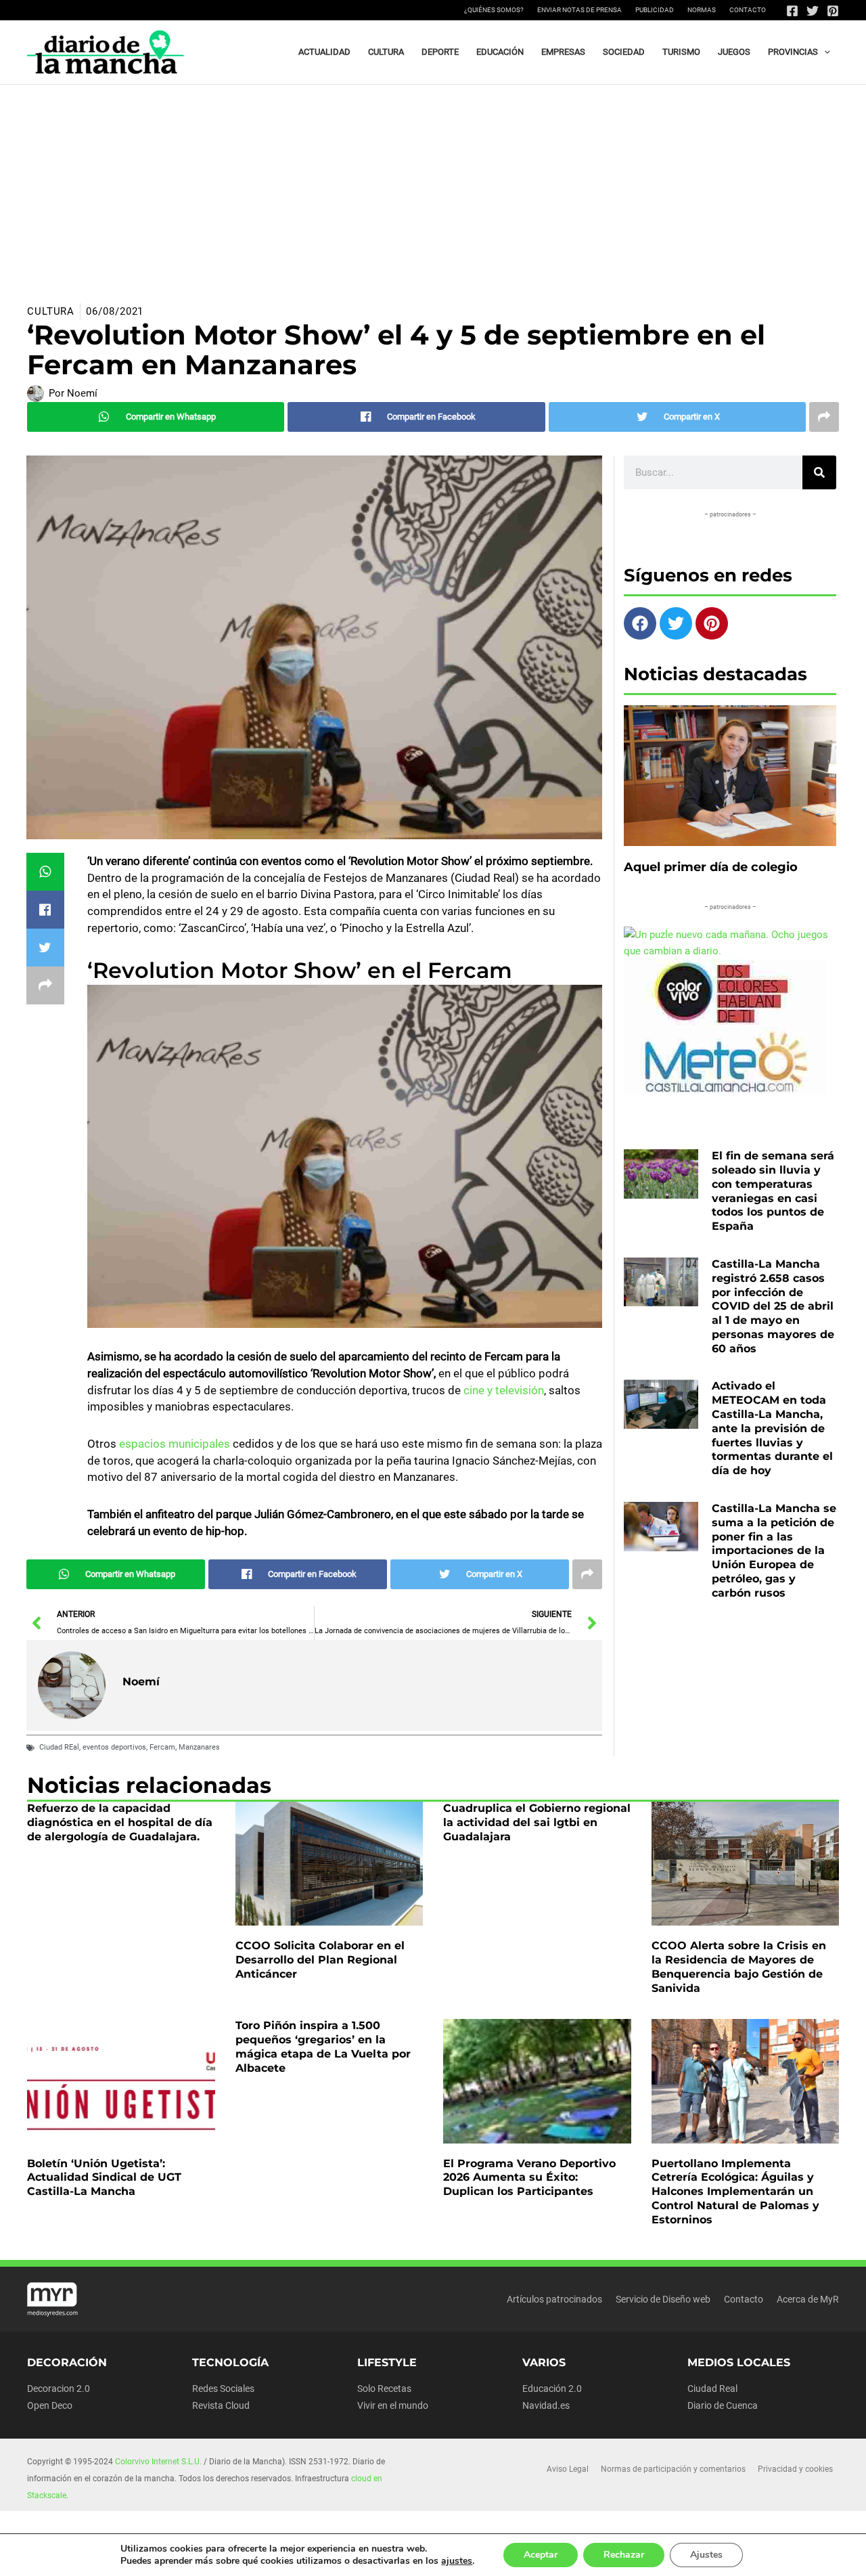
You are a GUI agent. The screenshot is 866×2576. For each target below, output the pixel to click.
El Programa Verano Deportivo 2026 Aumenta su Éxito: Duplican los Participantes (529, 2178)
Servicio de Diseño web (663, 2299)
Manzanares (199, 1747)
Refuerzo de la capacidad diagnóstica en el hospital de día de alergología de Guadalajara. (120, 1822)
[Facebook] (792, 11)
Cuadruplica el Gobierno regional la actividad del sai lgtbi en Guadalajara (537, 1822)
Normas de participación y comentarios (673, 2469)
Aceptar (541, 2555)
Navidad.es (546, 2405)
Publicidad (655, 10)
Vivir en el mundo (393, 2405)
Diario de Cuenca (723, 2405)
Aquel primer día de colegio (711, 867)
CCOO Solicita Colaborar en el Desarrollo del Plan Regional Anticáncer (320, 1960)
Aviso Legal (568, 2469)
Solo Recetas (384, 2389)
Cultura (51, 311)
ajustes (457, 2561)
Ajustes (706, 2555)
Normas (702, 10)
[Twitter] (813, 11)
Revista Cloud (221, 2405)
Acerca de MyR (808, 2299)
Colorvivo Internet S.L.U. (158, 2462)
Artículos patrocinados (554, 2299)
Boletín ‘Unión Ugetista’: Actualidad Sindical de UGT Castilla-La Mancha (104, 2178)
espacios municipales (175, 1444)
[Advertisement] (433, 186)
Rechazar (624, 2555)
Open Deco (50, 2405)
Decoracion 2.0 (59, 2389)
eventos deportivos (114, 1747)
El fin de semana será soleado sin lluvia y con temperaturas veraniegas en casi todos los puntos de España (773, 1191)
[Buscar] (819, 472)
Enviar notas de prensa (579, 10)
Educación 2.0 (552, 2389)
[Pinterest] (833, 11)
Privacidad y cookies (795, 2469)
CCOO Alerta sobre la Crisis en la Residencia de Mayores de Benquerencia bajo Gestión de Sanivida (739, 1967)
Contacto (748, 10)
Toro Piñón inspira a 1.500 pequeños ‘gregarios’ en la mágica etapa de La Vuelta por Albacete (323, 2046)
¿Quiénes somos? (494, 10)
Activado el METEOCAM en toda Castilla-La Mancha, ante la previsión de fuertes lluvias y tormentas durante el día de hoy (772, 1428)
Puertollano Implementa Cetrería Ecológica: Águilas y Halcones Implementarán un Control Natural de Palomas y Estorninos (735, 2192)
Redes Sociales (223, 2389)
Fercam (162, 1747)
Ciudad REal (59, 1747)
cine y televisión (502, 1390)
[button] (824, 52)
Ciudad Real (712, 2389)
